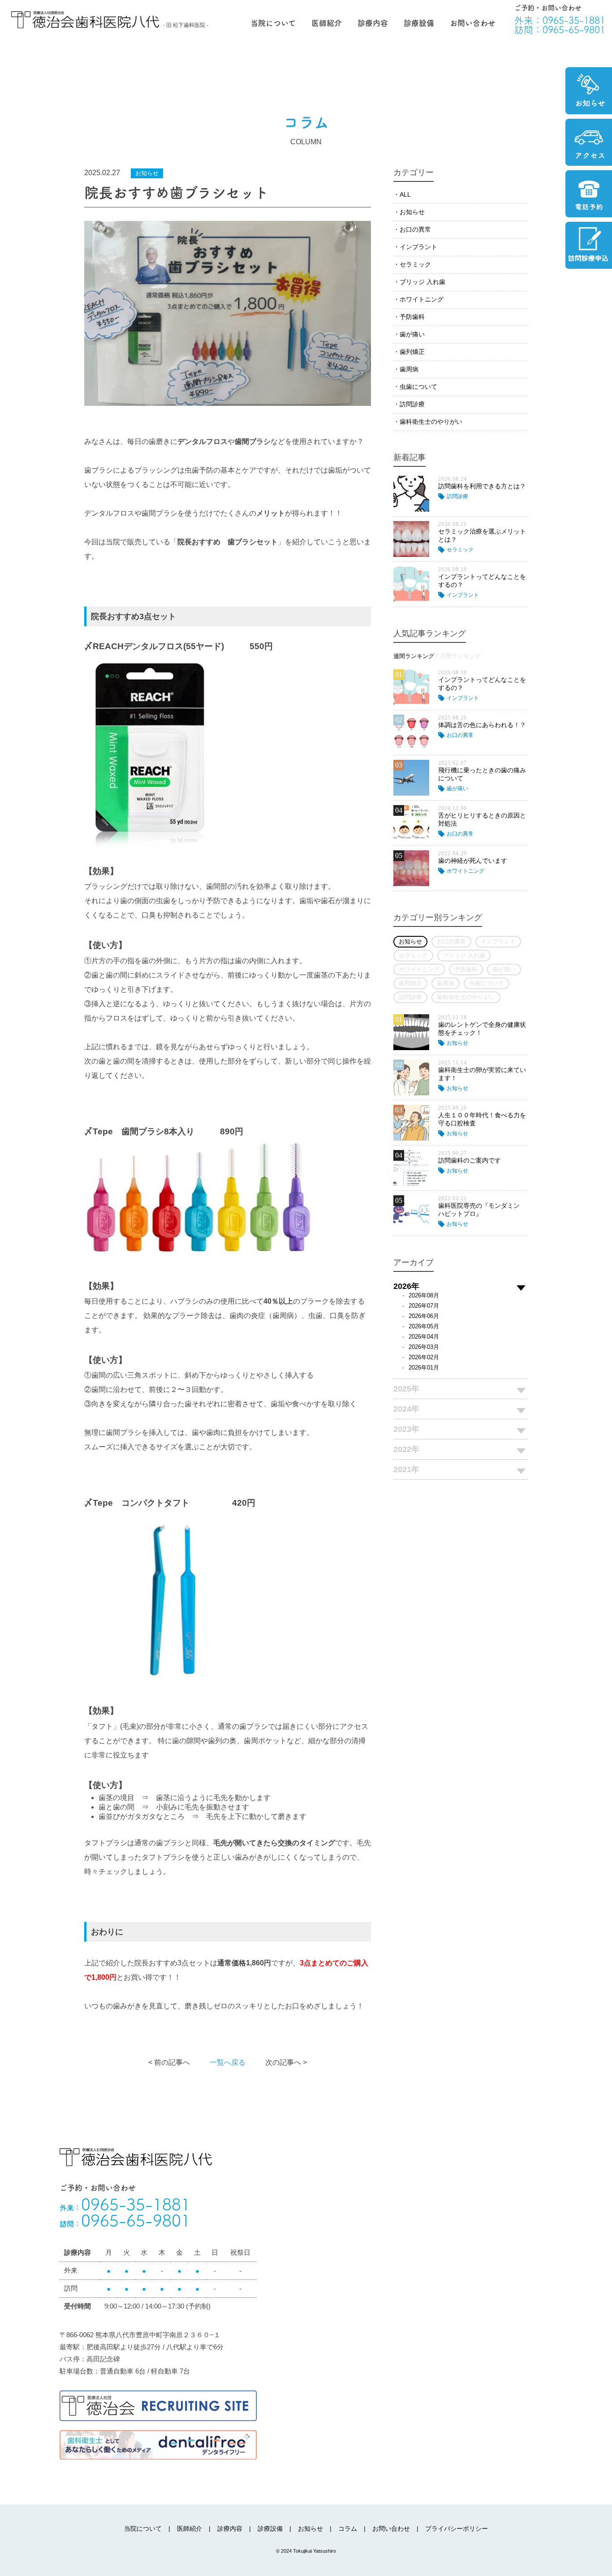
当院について (273, 23)
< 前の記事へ (169, 2062)
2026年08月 (424, 1295)
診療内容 (373, 23)
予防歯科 (412, 317)
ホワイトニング (422, 299)
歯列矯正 (412, 352)
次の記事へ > (286, 2062)
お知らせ (412, 212)
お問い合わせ (473, 23)
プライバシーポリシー (457, 2529)
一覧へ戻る (228, 2062)
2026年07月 (424, 1306)
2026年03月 (424, 1347)
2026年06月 (424, 1316)
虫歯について (418, 387)
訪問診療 (412, 404)
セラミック (415, 264)
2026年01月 (424, 1368)
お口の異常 (415, 229)
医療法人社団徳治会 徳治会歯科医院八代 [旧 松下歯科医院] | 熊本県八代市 (85, 20)
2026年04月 (424, 1337)
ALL (405, 194)
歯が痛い (412, 334)
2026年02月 (424, 1357)
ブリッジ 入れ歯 (422, 282)
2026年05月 (424, 1326)
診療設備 (419, 23)
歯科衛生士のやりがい (431, 422)
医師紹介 (327, 23)
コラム (348, 2529)
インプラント (418, 247)
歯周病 (409, 369)
